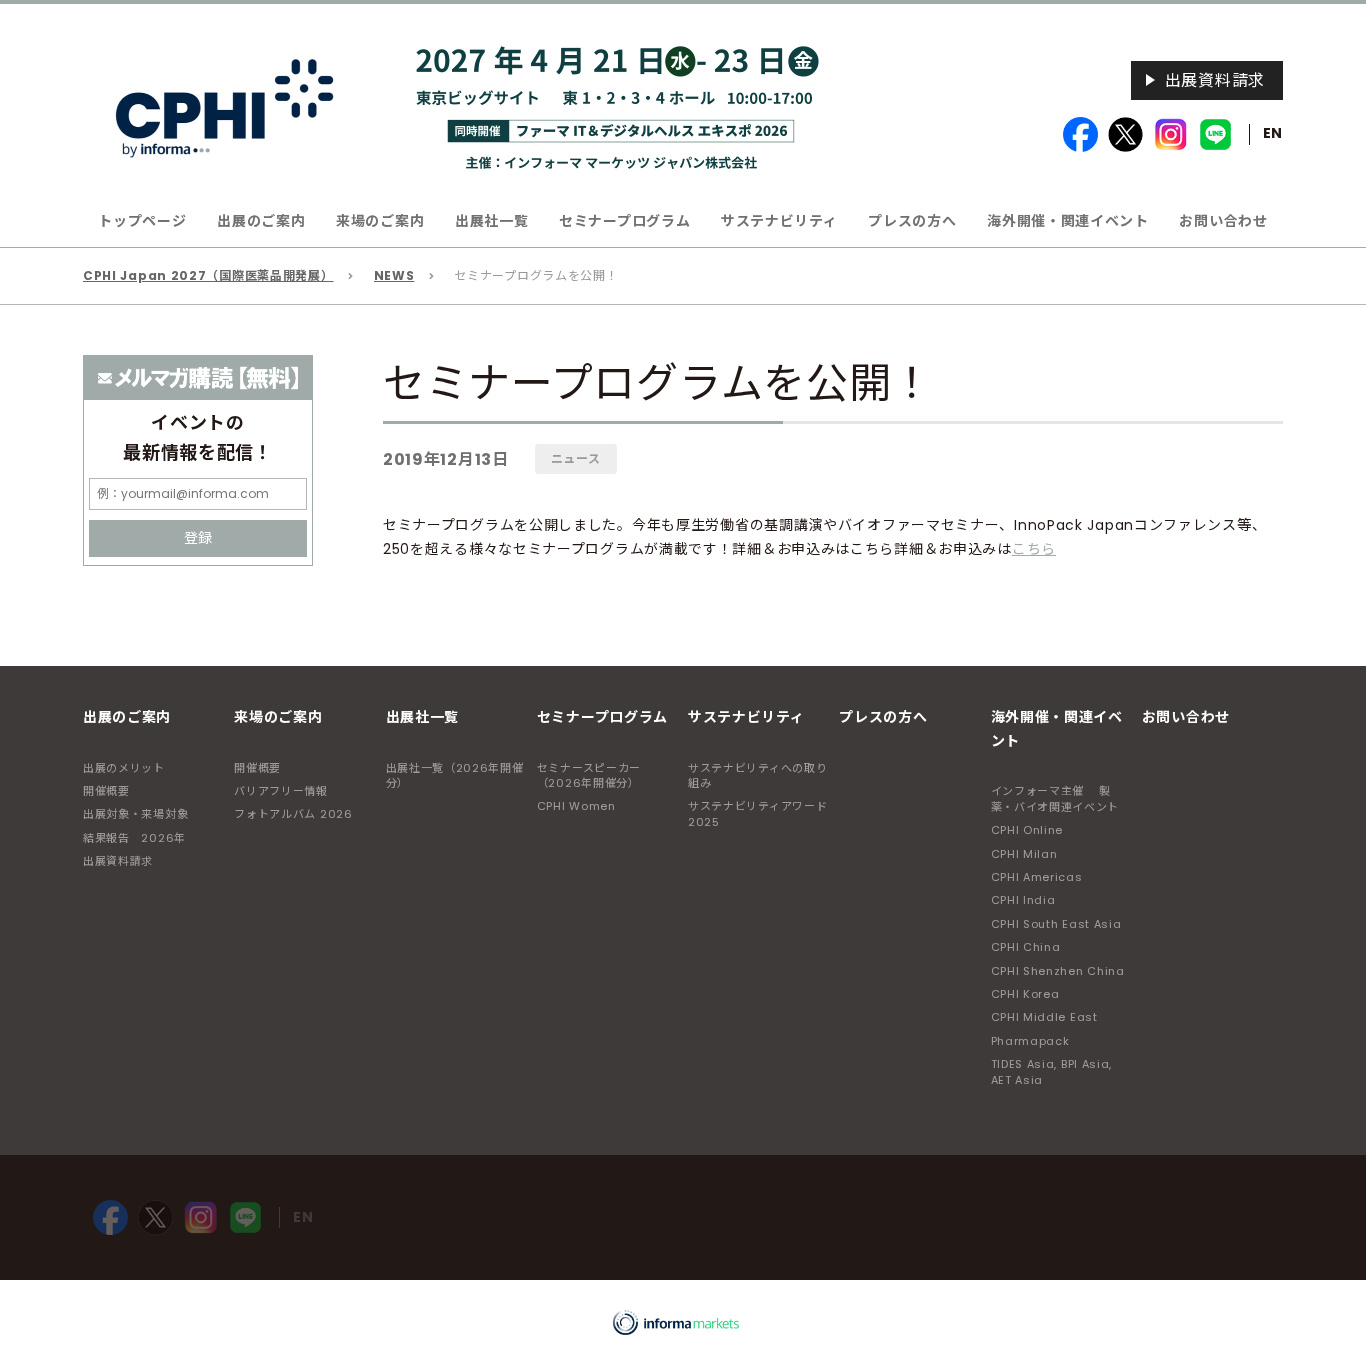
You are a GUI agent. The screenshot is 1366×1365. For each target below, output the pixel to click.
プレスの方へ (912, 221)
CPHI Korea (1025, 994)
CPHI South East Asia (1056, 924)
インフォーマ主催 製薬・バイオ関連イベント (1055, 798)
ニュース (576, 458)
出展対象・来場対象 (135, 814)
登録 (198, 538)
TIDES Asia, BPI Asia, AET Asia (1052, 1071)
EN (1273, 133)
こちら (1034, 549)
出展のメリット (124, 768)
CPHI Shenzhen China (1058, 971)
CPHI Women (576, 806)
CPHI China (1026, 947)
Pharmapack (1030, 1041)
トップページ (142, 221)
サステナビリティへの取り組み (757, 775)
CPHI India (1023, 900)
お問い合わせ (1223, 221)
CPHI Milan (1024, 854)
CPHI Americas (1037, 877)
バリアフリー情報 (281, 791)
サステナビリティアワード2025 (757, 813)
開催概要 (106, 791)
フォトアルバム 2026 (293, 814)
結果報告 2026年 (134, 838)
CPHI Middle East (1044, 1017)
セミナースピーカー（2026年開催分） (589, 775)
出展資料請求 (1215, 80)
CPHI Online (1027, 830)
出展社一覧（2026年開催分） (455, 775)
